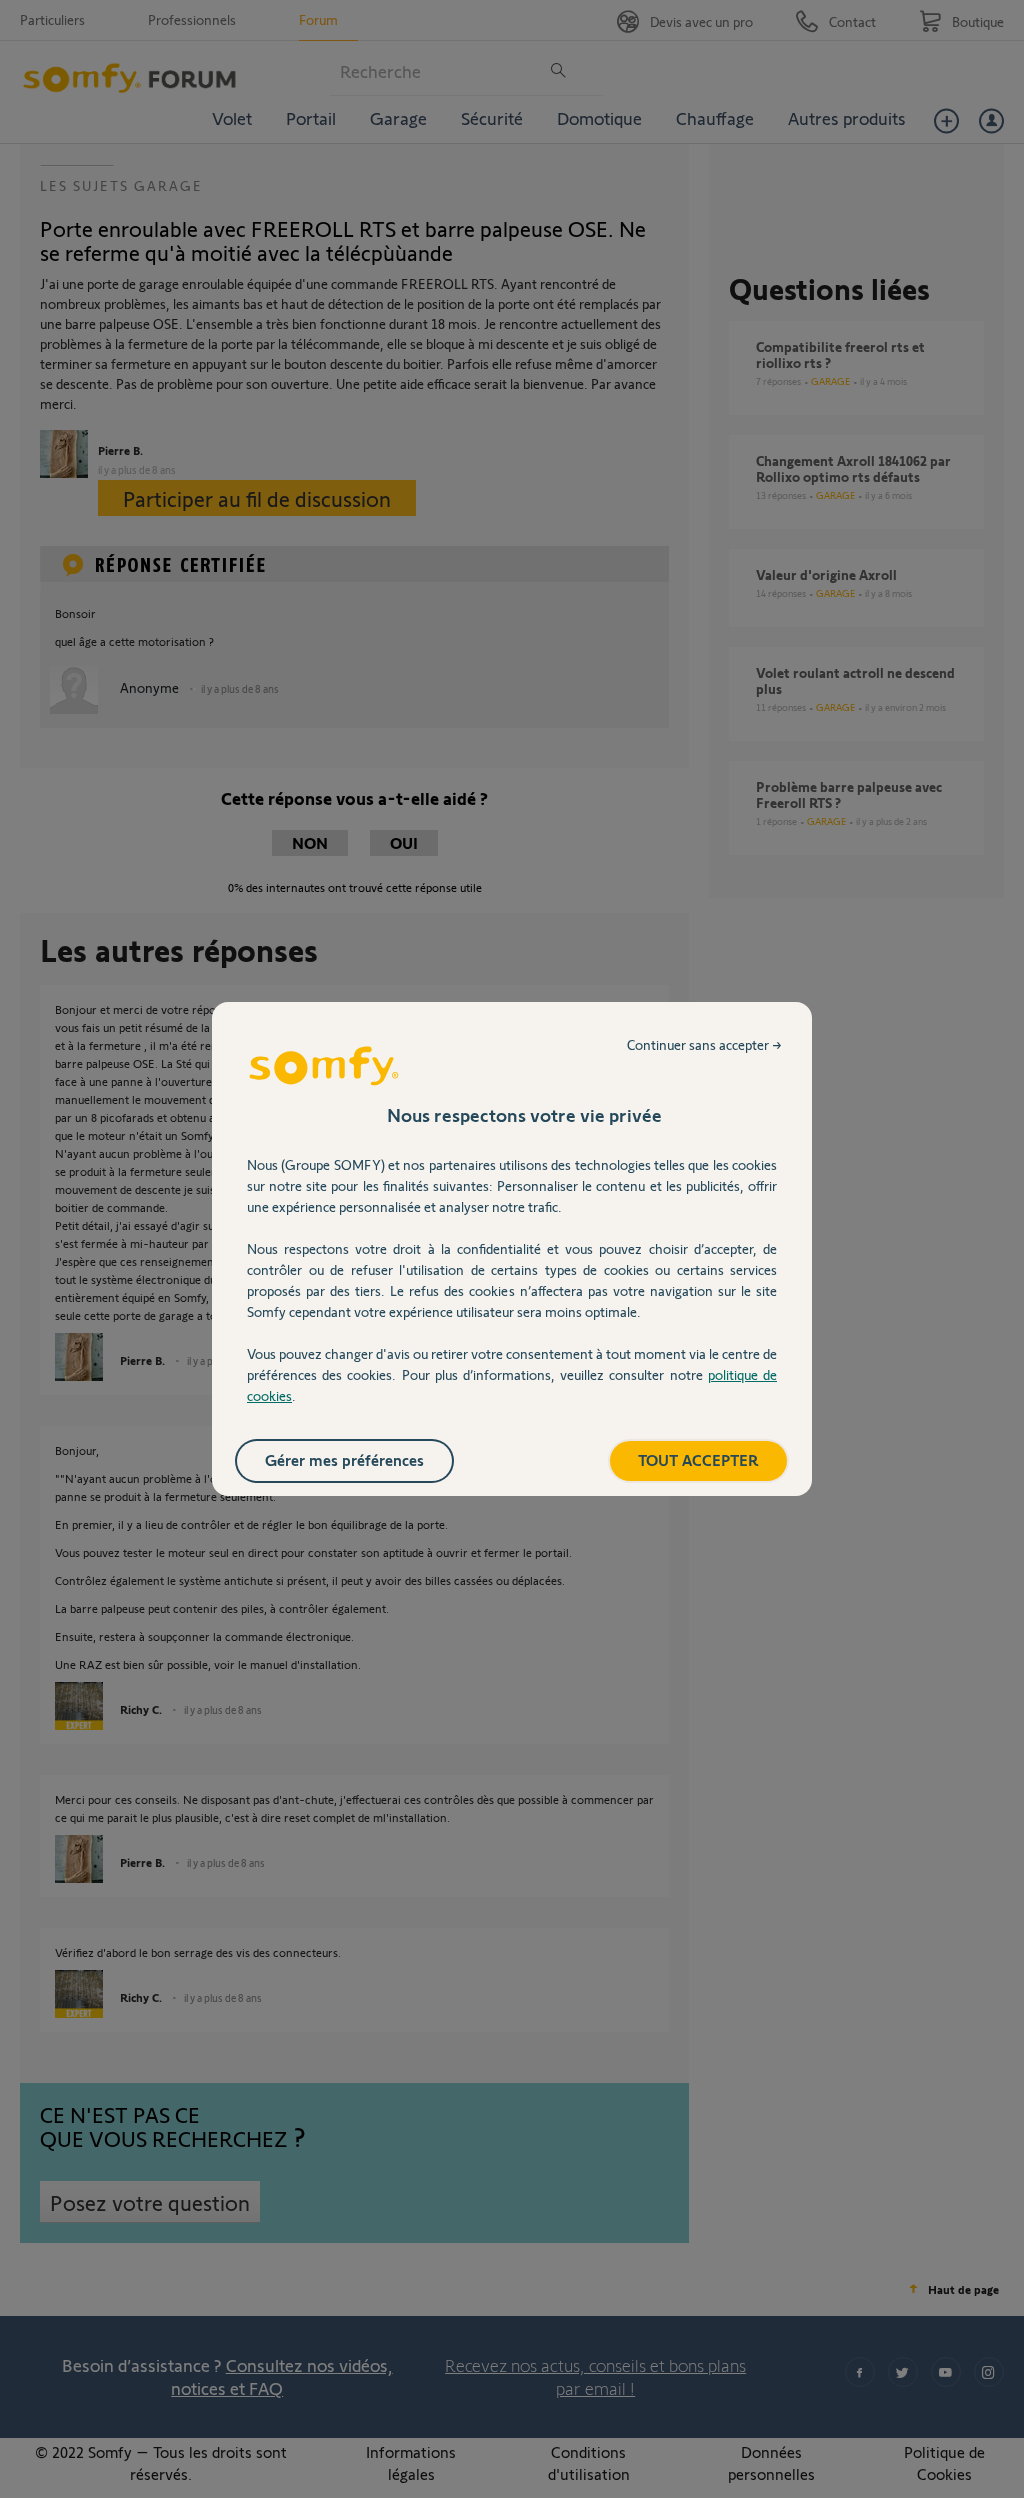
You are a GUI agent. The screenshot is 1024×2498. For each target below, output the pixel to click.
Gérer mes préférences (344, 1459)
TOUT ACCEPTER (698, 1459)
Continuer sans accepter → (704, 1044)
